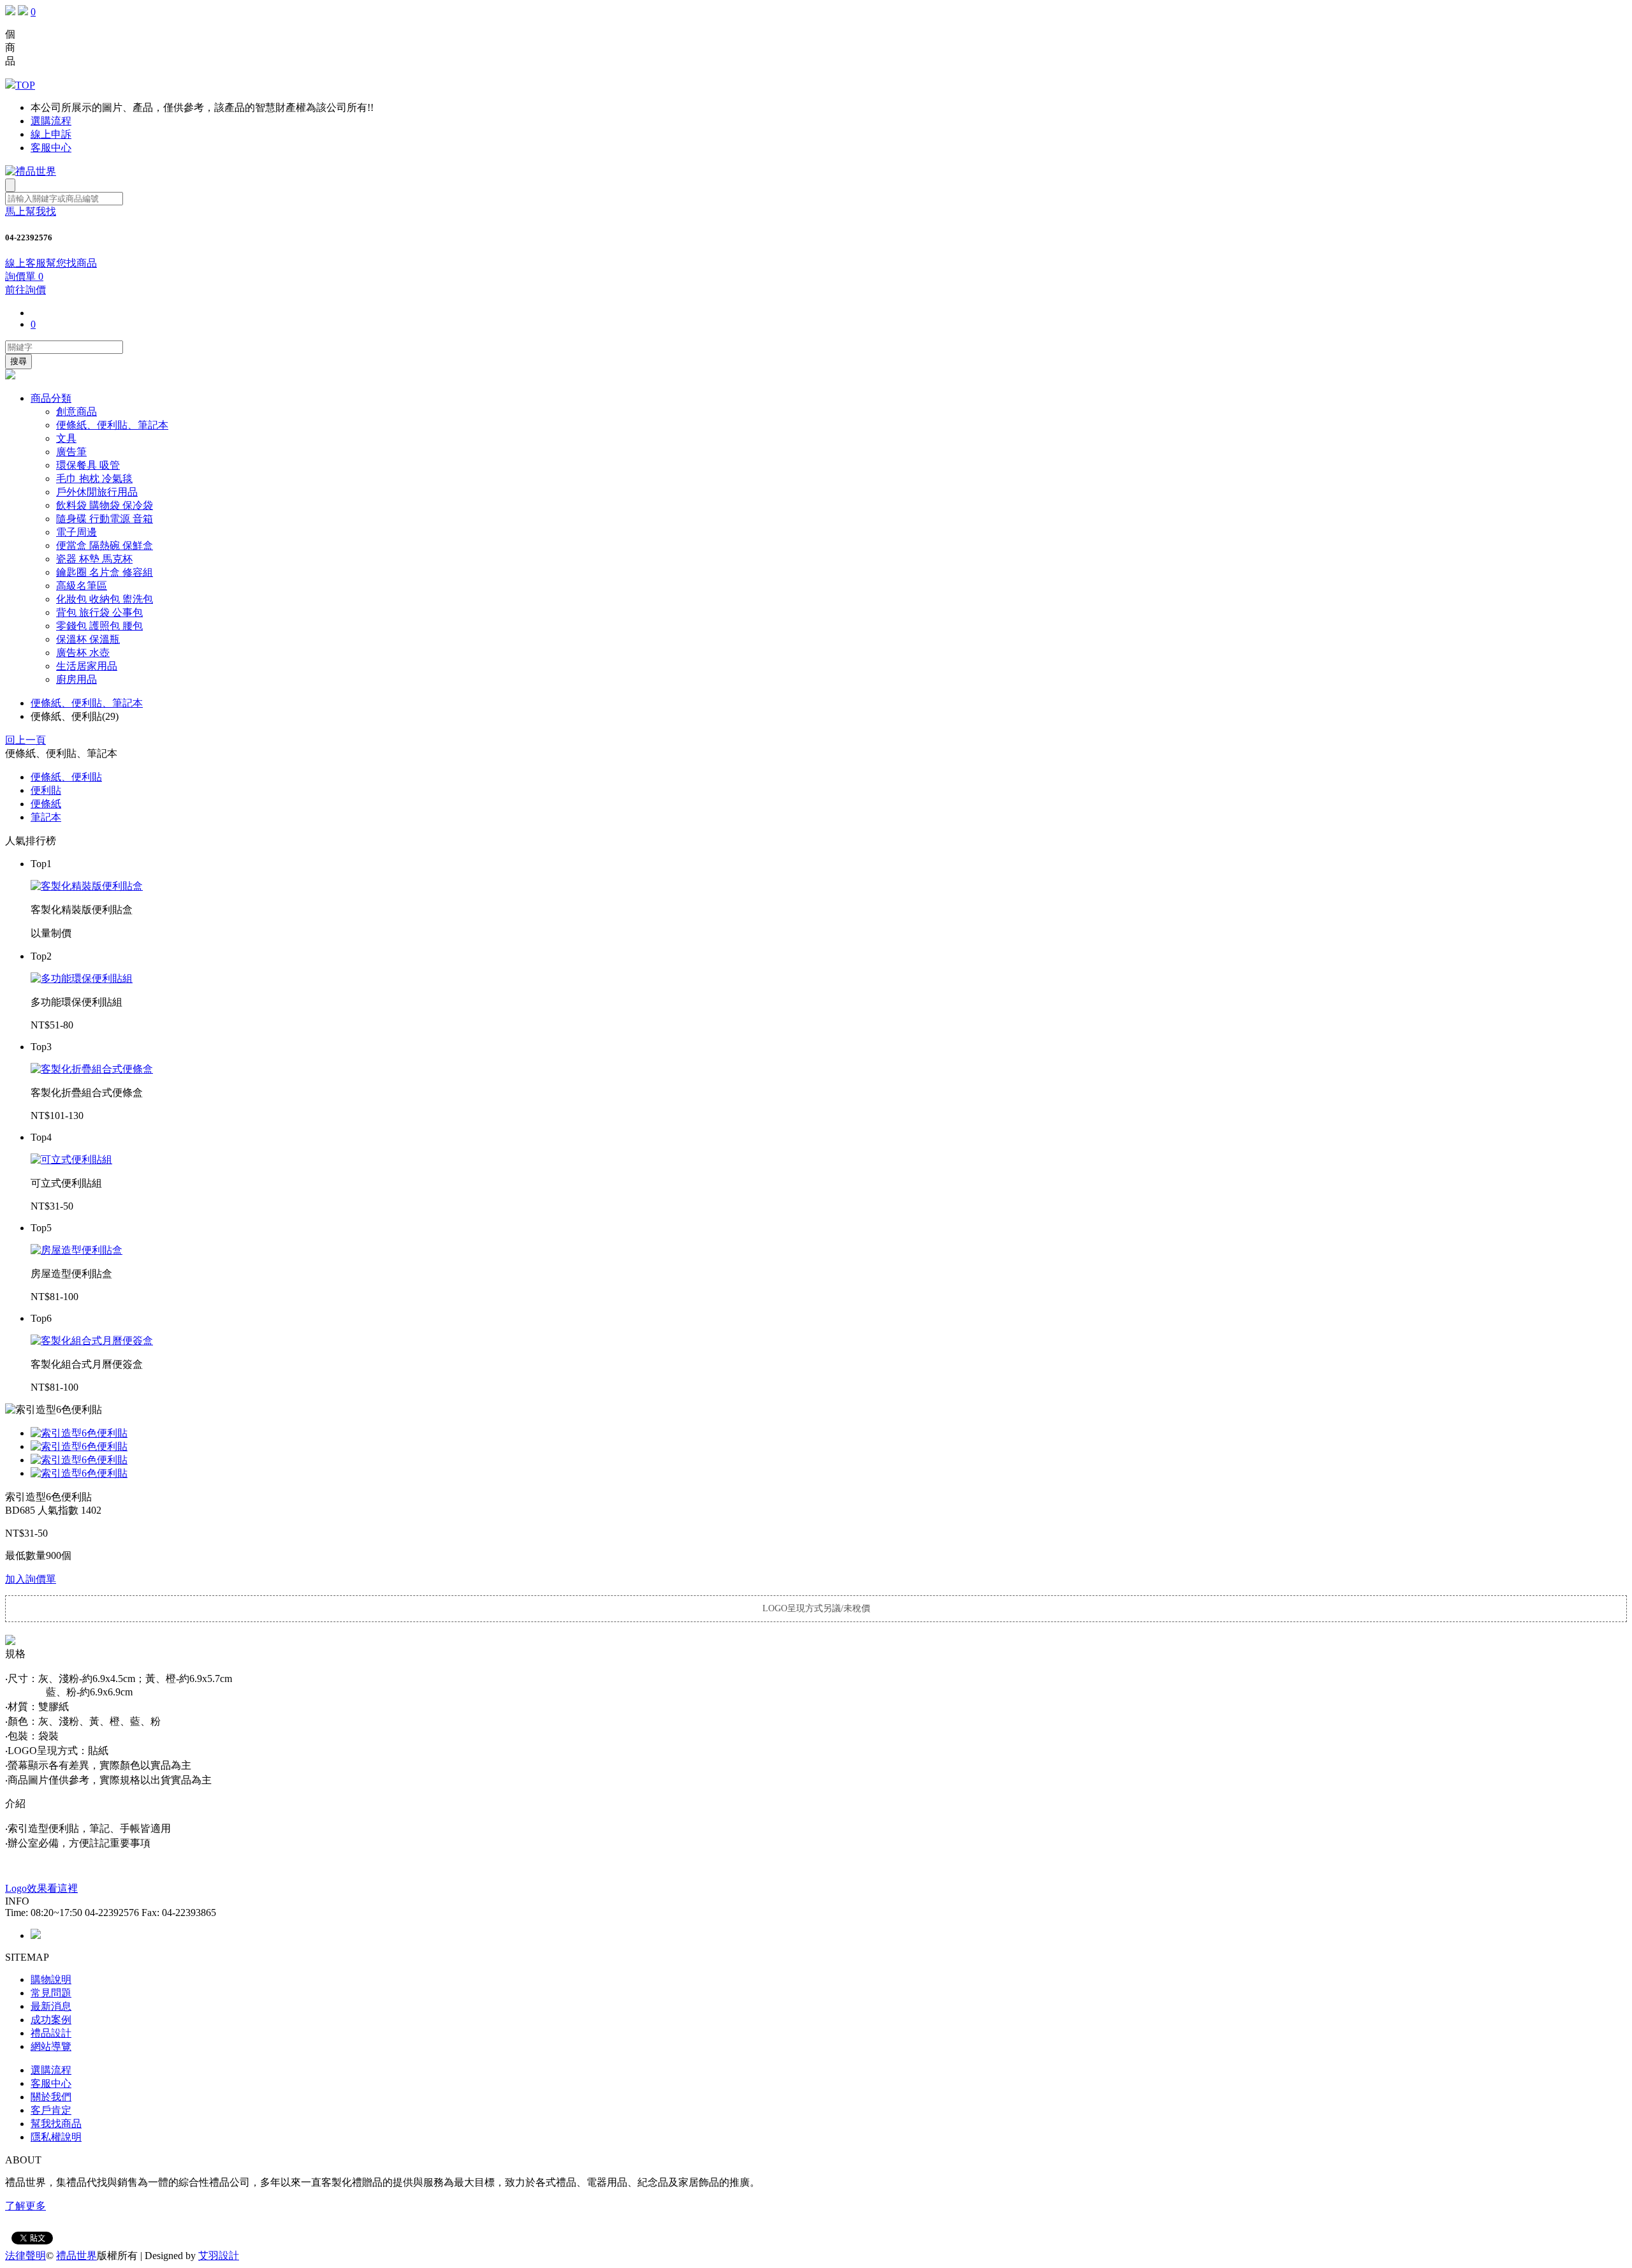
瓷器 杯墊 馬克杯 (94, 559)
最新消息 (51, 2006)
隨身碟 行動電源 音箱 (105, 519)
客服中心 (51, 148)
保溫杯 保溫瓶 (88, 639)
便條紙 (46, 804)
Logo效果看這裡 (41, 1888)
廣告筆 (71, 452)
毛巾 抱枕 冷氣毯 (94, 479)
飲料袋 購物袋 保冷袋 (105, 505)
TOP (25, 85)
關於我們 (51, 2097)
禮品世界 (76, 2256)
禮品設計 (51, 2033)
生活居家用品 (87, 666)
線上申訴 (51, 134)
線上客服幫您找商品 (51, 263)
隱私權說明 (56, 2137)
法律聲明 (25, 2256)
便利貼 (46, 790)
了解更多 (25, 2206)
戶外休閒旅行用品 (97, 492)
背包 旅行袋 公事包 (99, 612)
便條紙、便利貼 (66, 777)
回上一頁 (25, 740)
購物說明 (51, 1979)
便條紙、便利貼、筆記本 (112, 425)
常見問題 (51, 1993)
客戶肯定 (51, 2110)
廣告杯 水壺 (83, 653)
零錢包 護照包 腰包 (99, 626)
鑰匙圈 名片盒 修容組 (105, 572)
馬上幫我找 (31, 211)
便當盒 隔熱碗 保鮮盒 (105, 545)
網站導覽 (51, 2046)
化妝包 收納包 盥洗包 (105, 599)
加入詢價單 (31, 1579)
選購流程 (51, 121)
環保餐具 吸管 (88, 465)
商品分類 (51, 398)
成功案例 (51, 2020)
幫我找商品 (56, 2124)
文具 (66, 438)
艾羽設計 (219, 2256)
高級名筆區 (82, 586)
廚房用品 (76, 679)
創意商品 (76, 412)
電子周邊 (76, 532)
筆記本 (46, 817)
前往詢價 (25, 290)
